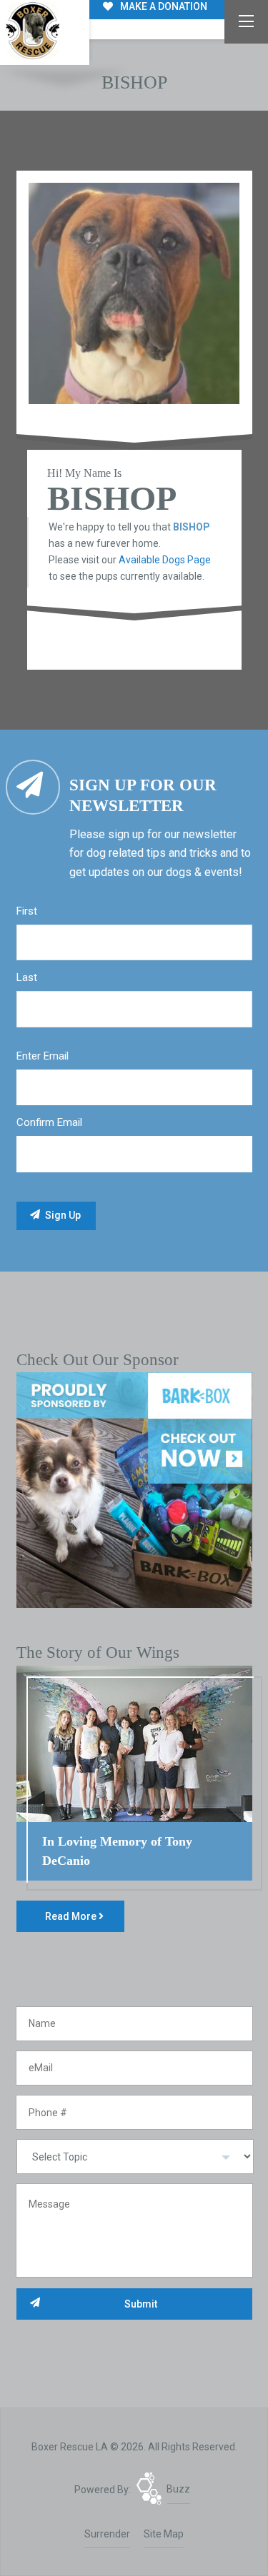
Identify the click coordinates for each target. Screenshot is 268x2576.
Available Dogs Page (165, 560)
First (27, 911)
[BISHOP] (134, 294)
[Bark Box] (134, 1489)
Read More (72, 1916)
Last (27, 977)
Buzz (178, 2489)
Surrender (107, 2534)
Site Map (164, 2534)
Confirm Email (49, 1122)
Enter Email (43, 1056)
